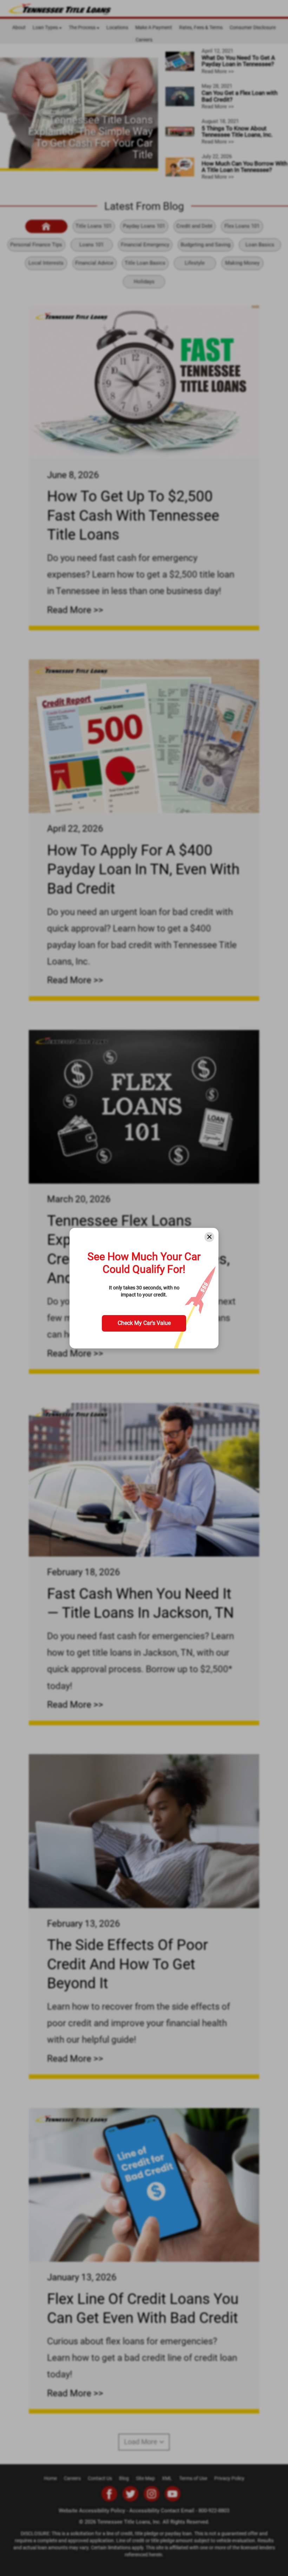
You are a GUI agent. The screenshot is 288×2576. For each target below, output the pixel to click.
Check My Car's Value (144, 1323)
